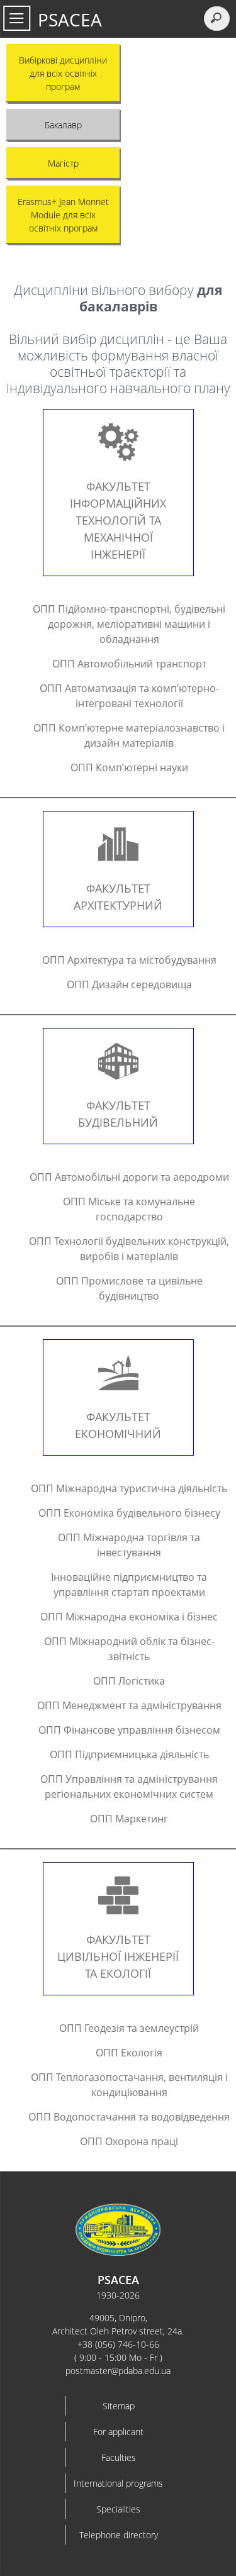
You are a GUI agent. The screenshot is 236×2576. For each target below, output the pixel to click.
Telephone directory (119, 2535)
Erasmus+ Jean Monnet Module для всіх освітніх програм (63, 215)
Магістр (63, 163)
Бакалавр (63, 125)
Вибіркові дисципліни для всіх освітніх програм (63, 73)
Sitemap (119, 2406)
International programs (118, 2483)
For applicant (118, 2432)
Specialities (118, 2509)
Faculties (119, 2457)
